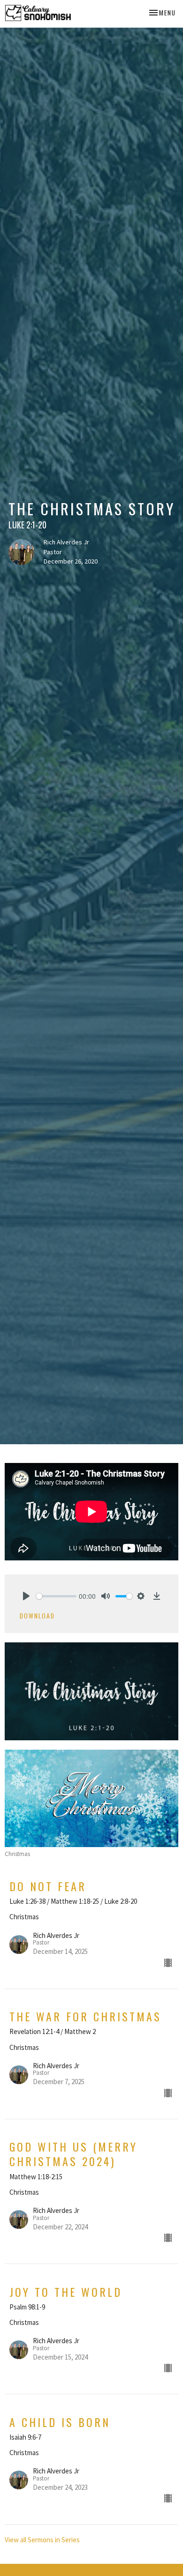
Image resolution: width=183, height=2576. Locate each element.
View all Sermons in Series (42, 2540)
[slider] (56, 1596)
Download (37, 1616)
